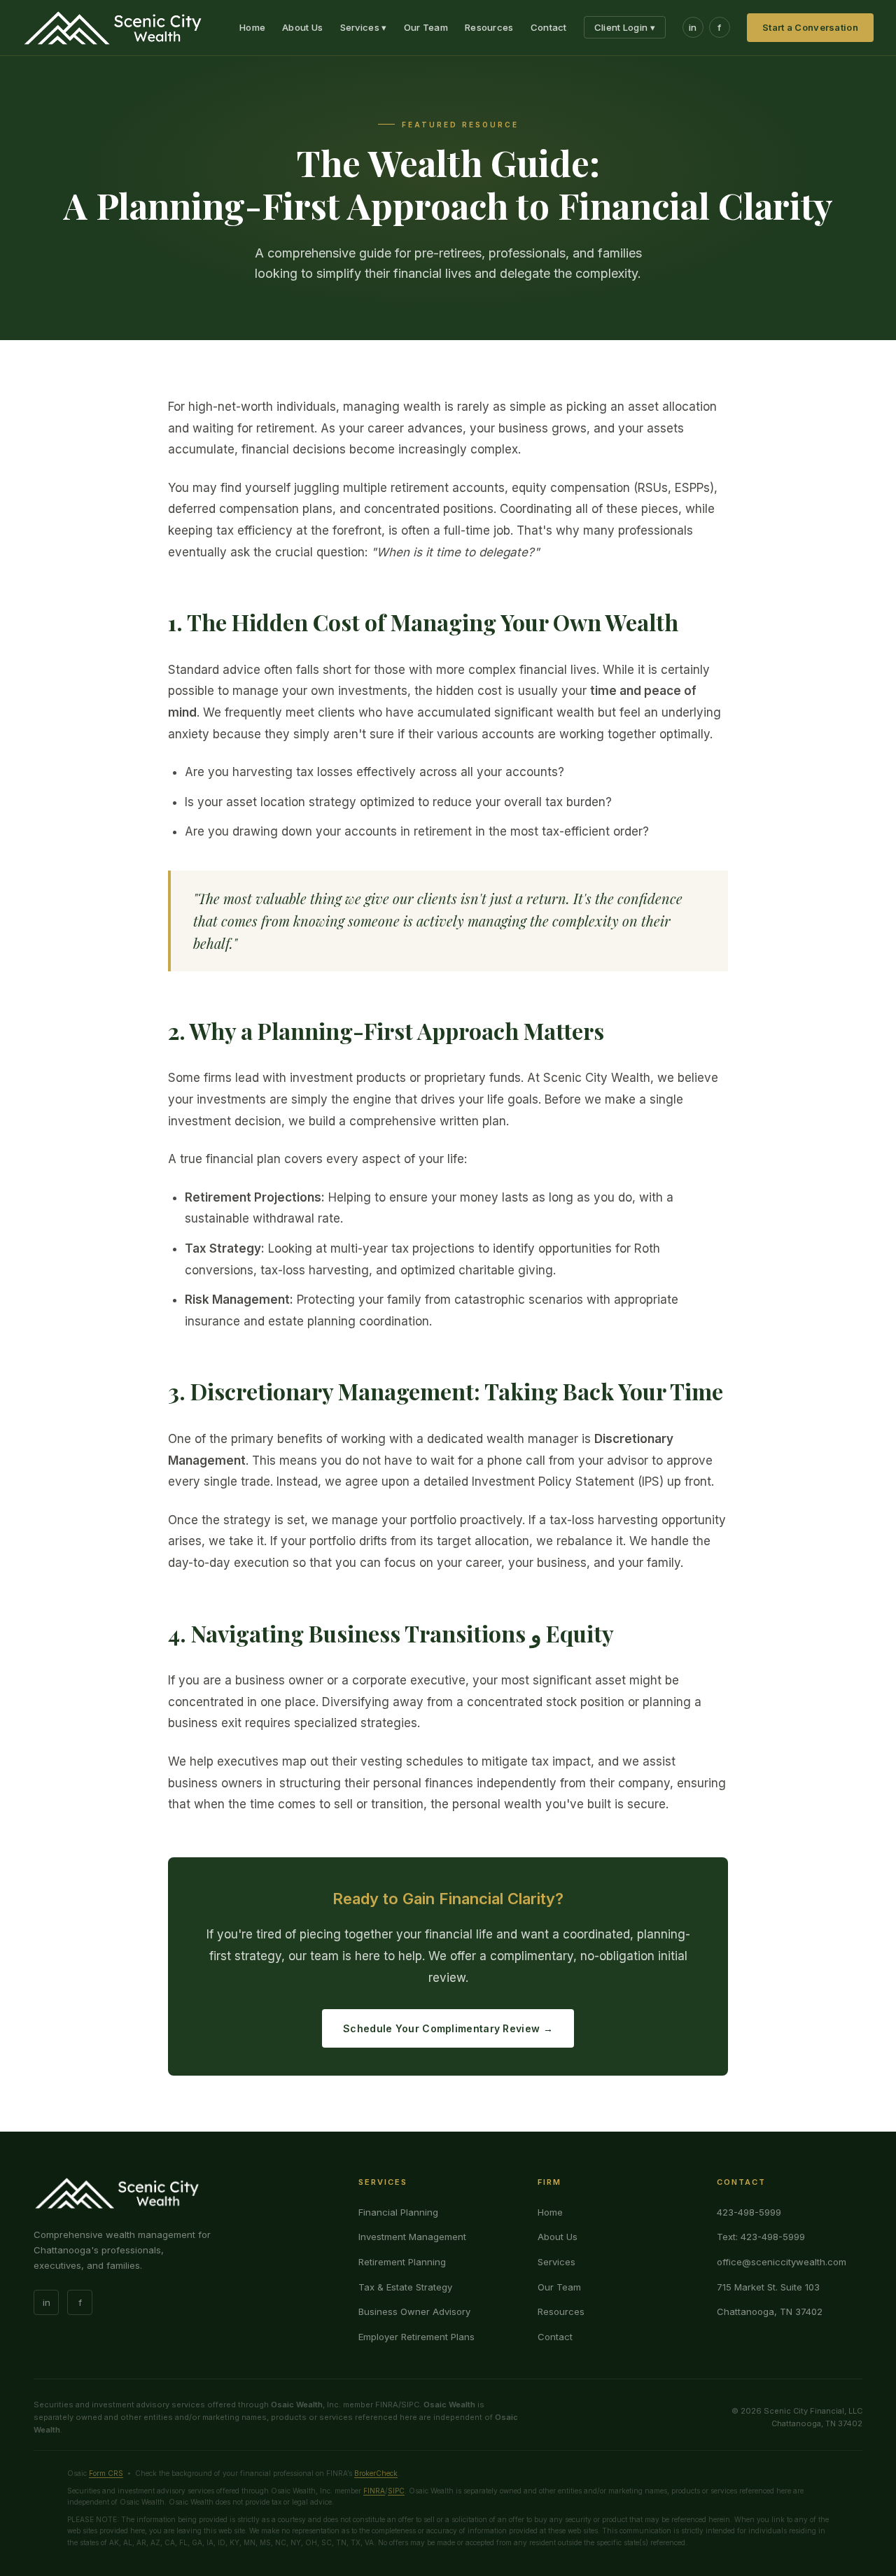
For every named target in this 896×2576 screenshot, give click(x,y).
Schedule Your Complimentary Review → (448, 2028)
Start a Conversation (810, 27)
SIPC (396, 2491)
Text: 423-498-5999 (761, 2237)
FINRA (374, 2491)
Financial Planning (398, 2212)
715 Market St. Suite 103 (768, 2287)
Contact (549, 27)
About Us (302, 27)
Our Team (426, 27)
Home (252, 27)
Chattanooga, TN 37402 (770, 2311)
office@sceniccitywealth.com (782, 2262)
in (693, 27)
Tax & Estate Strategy (405, 2287)
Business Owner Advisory (414, 2311)
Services (556, 2262)
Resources (489, 27)
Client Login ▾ (625, 27)
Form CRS (106, 2473)
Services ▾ (364, 27)
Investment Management (412, 2237)
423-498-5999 (749, 2212)
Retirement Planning (402, 2262)
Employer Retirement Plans (416, 2337)
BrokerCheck (376, 2473)
